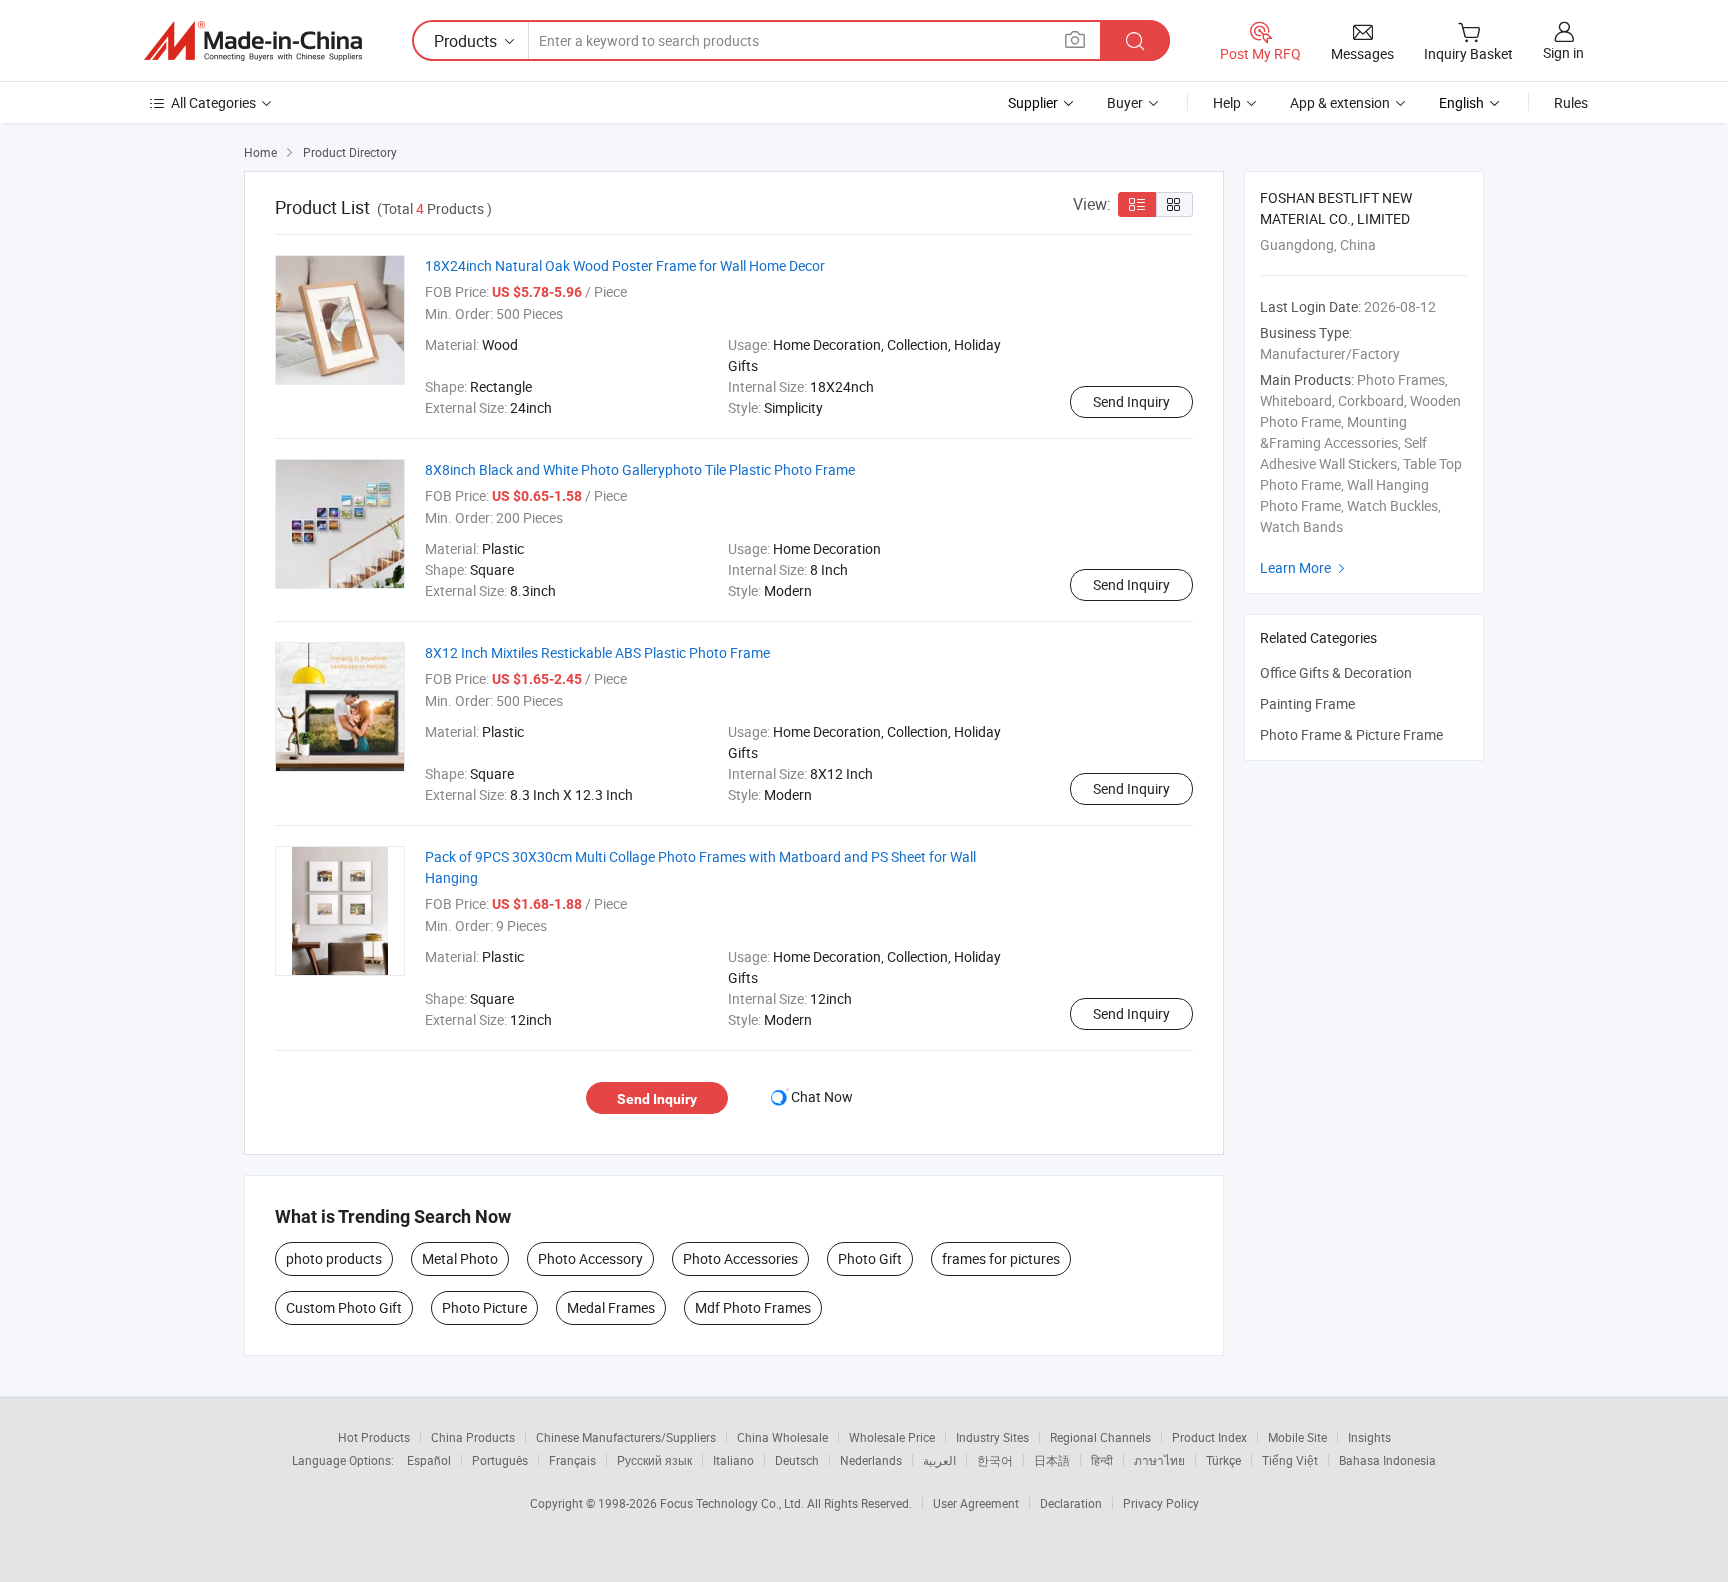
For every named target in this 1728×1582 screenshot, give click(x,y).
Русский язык (654, 1460)
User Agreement (976, 1503)
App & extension (1340, 102)
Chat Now (822, 1096)
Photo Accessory (590, 1258)
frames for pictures (1001, 1258)
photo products (334, 1258)
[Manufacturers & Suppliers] (253, 41)
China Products (473, 1437)
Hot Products (374, 1437)
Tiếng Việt (1290, 1460)
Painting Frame (1307, 703)
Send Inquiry (1131, 401)
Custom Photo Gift (344, 1307)
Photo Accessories (740, 1258)
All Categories (213, 102)
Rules (1571, 102)
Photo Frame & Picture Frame (1351, 734)
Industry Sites (992, 1437)
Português (500, 1460)
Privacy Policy (1161, 1503)
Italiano (733, 1460)
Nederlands (871, 1460)
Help (1227, 102)
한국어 (995, 1460)
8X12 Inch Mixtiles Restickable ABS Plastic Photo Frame (597, 652)
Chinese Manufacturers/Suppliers (626, 1437)
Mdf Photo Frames (753, 1307)
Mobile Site (1297, 1437)
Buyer (1125, 102)
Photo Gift (870, 1258)
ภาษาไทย (1159, 1460)
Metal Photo (460, 1258)
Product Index (1209, 1437)
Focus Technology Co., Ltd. (733, 1503)
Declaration (1071, 1503)
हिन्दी (1102, 1460)
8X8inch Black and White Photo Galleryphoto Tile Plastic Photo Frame (640, 469)
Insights (1369, 1437)
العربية (939, 1460)
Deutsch (797, 1460)
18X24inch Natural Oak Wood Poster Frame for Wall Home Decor (625, 265)
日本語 (1052, 1460)
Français (572, 1460)
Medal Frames (611, 1307)
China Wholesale (782, 1437)
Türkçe (1223, 1460)
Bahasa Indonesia (1387, 1460)
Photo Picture (484, 1307)
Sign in (1563, 52)
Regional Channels (1100, 1437)
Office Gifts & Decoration (1336, 672)
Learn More (1305, 567)
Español (429, 1460)
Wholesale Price (892, 1437)
